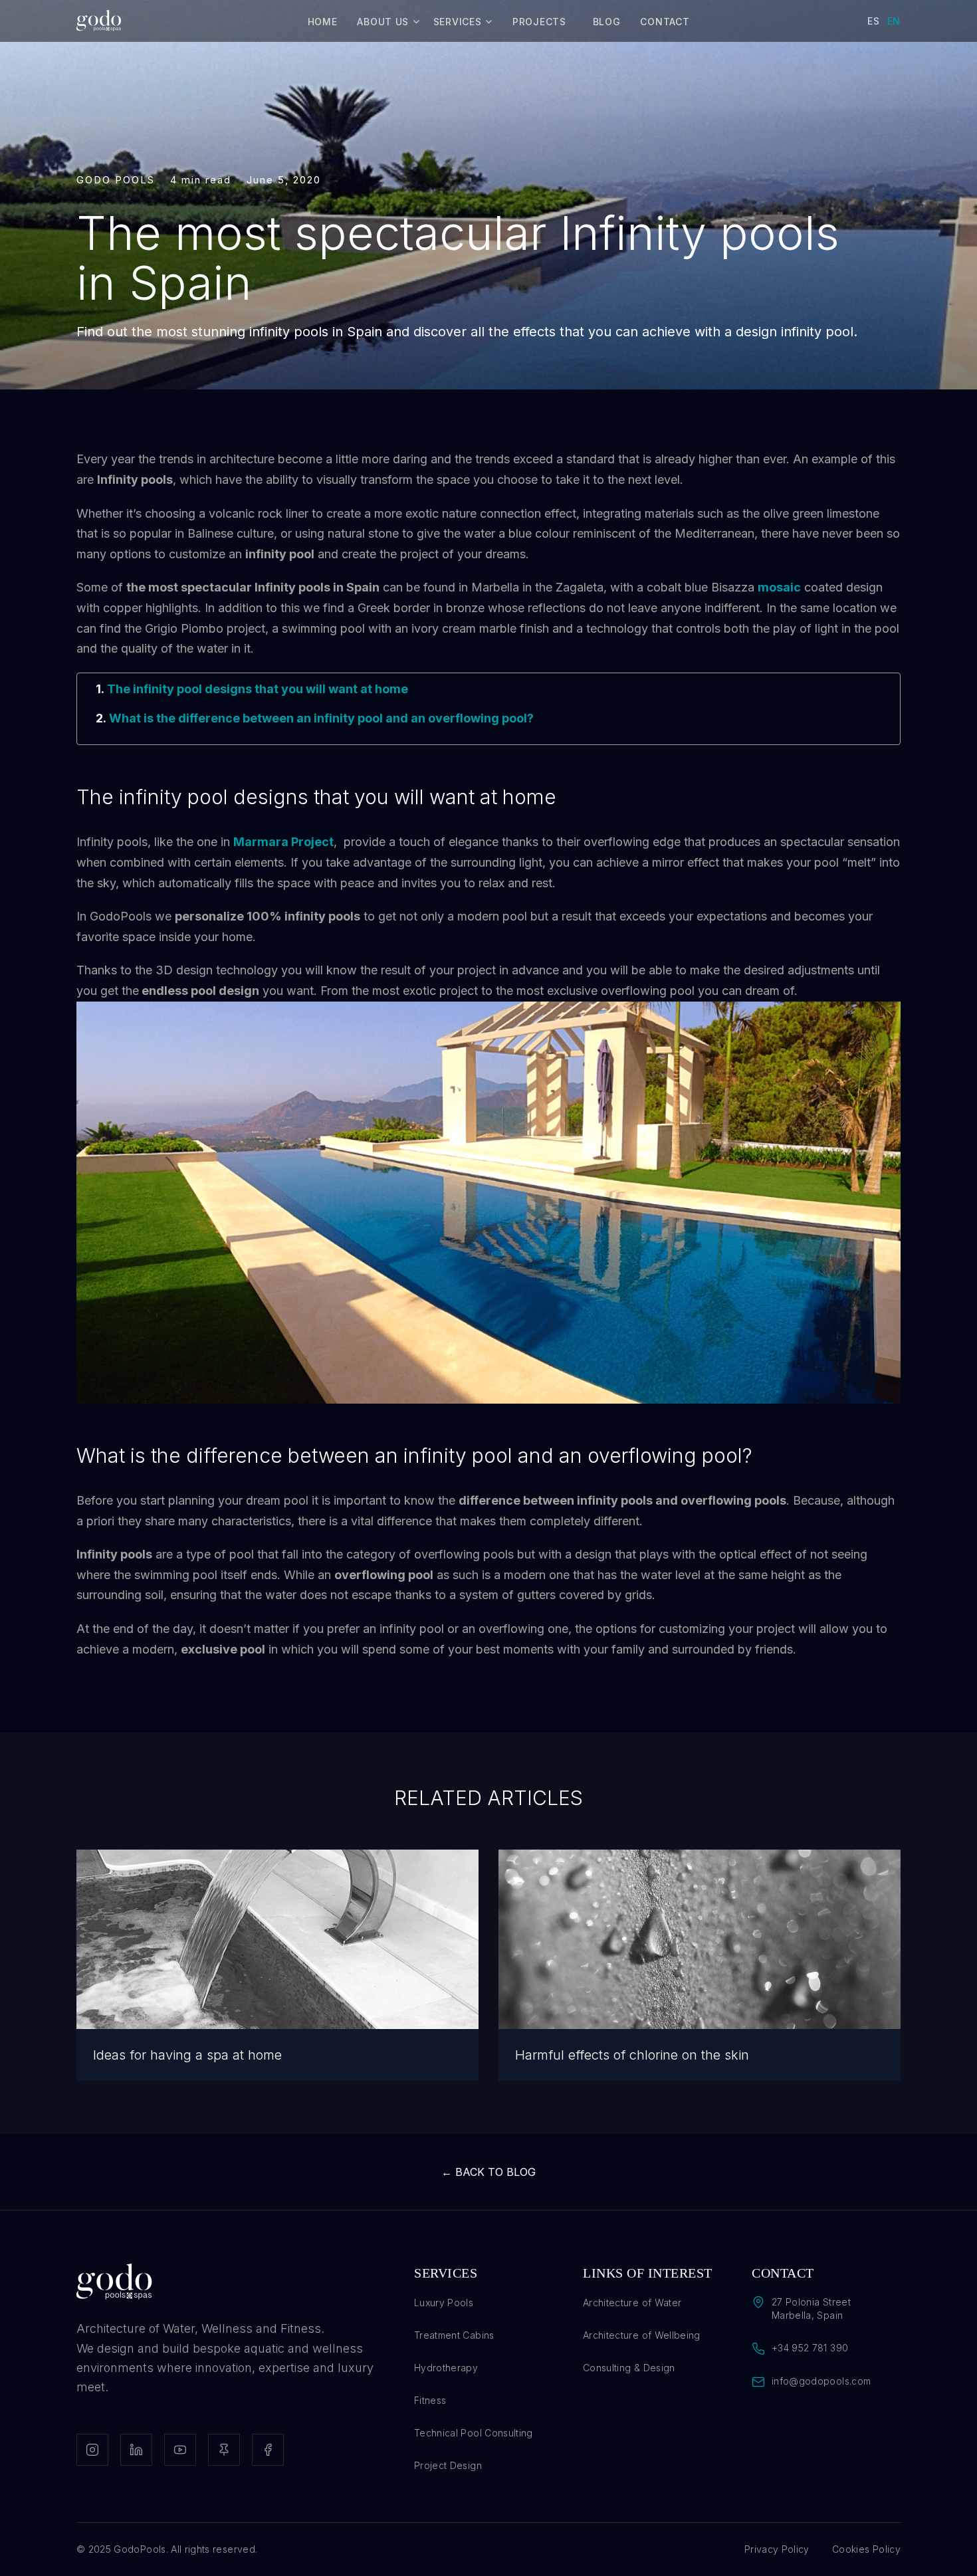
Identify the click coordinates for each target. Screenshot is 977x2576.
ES (873, 21)
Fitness (430, 2400)
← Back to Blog (489, 2172)
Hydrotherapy (446, 2368)
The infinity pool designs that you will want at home (258, 689)
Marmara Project (283, 842)
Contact (665, 22)
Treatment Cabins (454, 2335)
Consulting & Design (629, 2368)
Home (323, 22)
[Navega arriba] (940, 2539)
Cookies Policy (866, 2549)
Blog (607, 22)
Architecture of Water (632, 2303)
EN (894, 21)
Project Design (448, 2465)
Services (458, 22)
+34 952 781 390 (810, 2348)
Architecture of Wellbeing (642, 2335)
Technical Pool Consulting (474, 2433)
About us (383, 22)
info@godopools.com (821, 2381)
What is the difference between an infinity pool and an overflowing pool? (321, 718)
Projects (539, 22)
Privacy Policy (777, 2549)
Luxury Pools (444, 2303)
